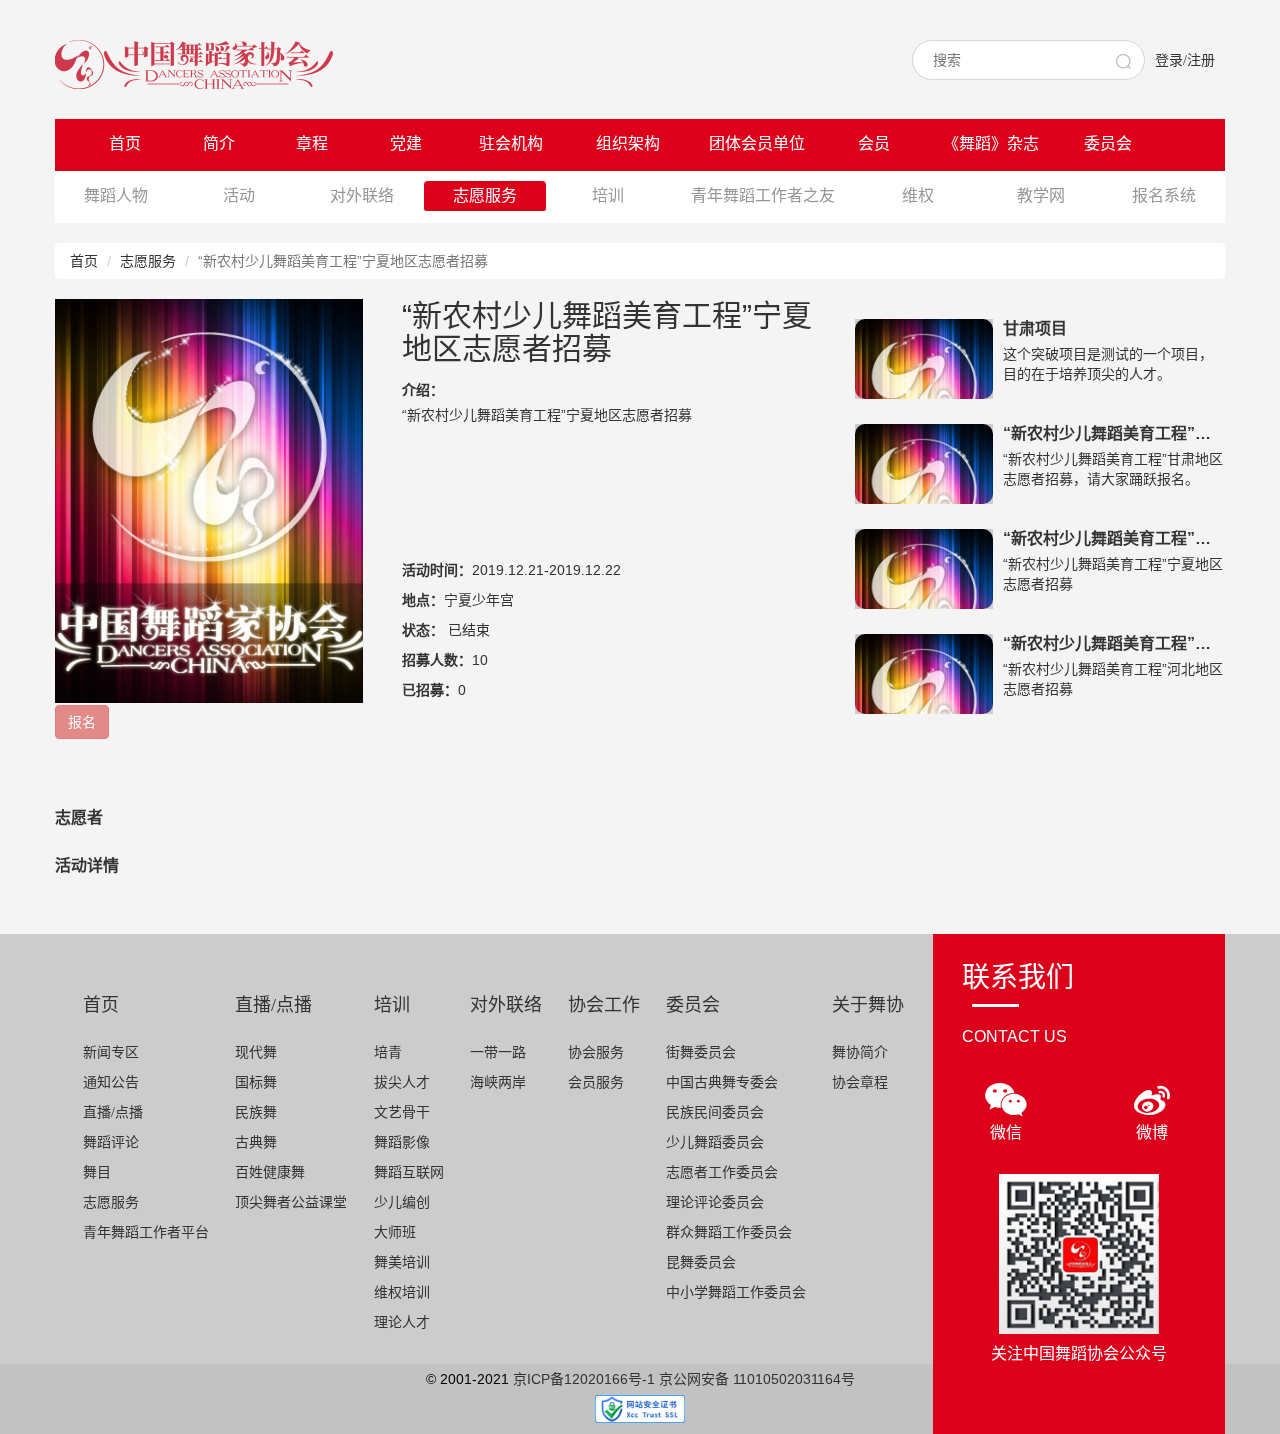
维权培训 (402, 1292)
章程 (312, 143)
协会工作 (604, 1005)
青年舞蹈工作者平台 (146, 1232)
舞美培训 (402, 1262)
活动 (239, 195)
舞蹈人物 (116, 195)
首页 (125, 143)
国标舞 (256, 1082)
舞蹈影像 (402, 1142)
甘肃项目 (1035, 328)
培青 (388, 1052)
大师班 (395, 1232)
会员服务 (596, 1082)
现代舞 (256, 1052)
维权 (918, 195)
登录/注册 (1185, 60)
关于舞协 (868, 1005)
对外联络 (362, 195)
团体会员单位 (757, 143)
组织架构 (628, 143)
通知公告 (111, 1082)
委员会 (1108, 143)
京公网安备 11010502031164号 (757, 1379)
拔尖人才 (402, 1082)
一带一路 (498, 1052)
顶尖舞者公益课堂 (291, 1202)
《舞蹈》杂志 (991, 143)
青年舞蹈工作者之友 (763, 195)
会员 (874, 143)
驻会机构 (511, 143)
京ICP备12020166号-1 (584, 1379)
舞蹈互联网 (409, 1172)
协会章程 (860, 1082)
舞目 (97, 1172)
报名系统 (1164, 195)
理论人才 (402, 1322)
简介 (219, 143)
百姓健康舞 (270, 1172)
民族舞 (256, 1112)
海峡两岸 (498, 1082)
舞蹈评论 (111, 1142)
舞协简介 (860, 1052)
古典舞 (256, 1142)
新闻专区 (111, 1052)
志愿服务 (485, 195)
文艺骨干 (402, 1112)
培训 (608, 195)
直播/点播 (113, 1112)
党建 (406, 143)
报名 (82, 722)
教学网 (1041, 195)
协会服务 (596, 1052)
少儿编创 (402, 1202)
